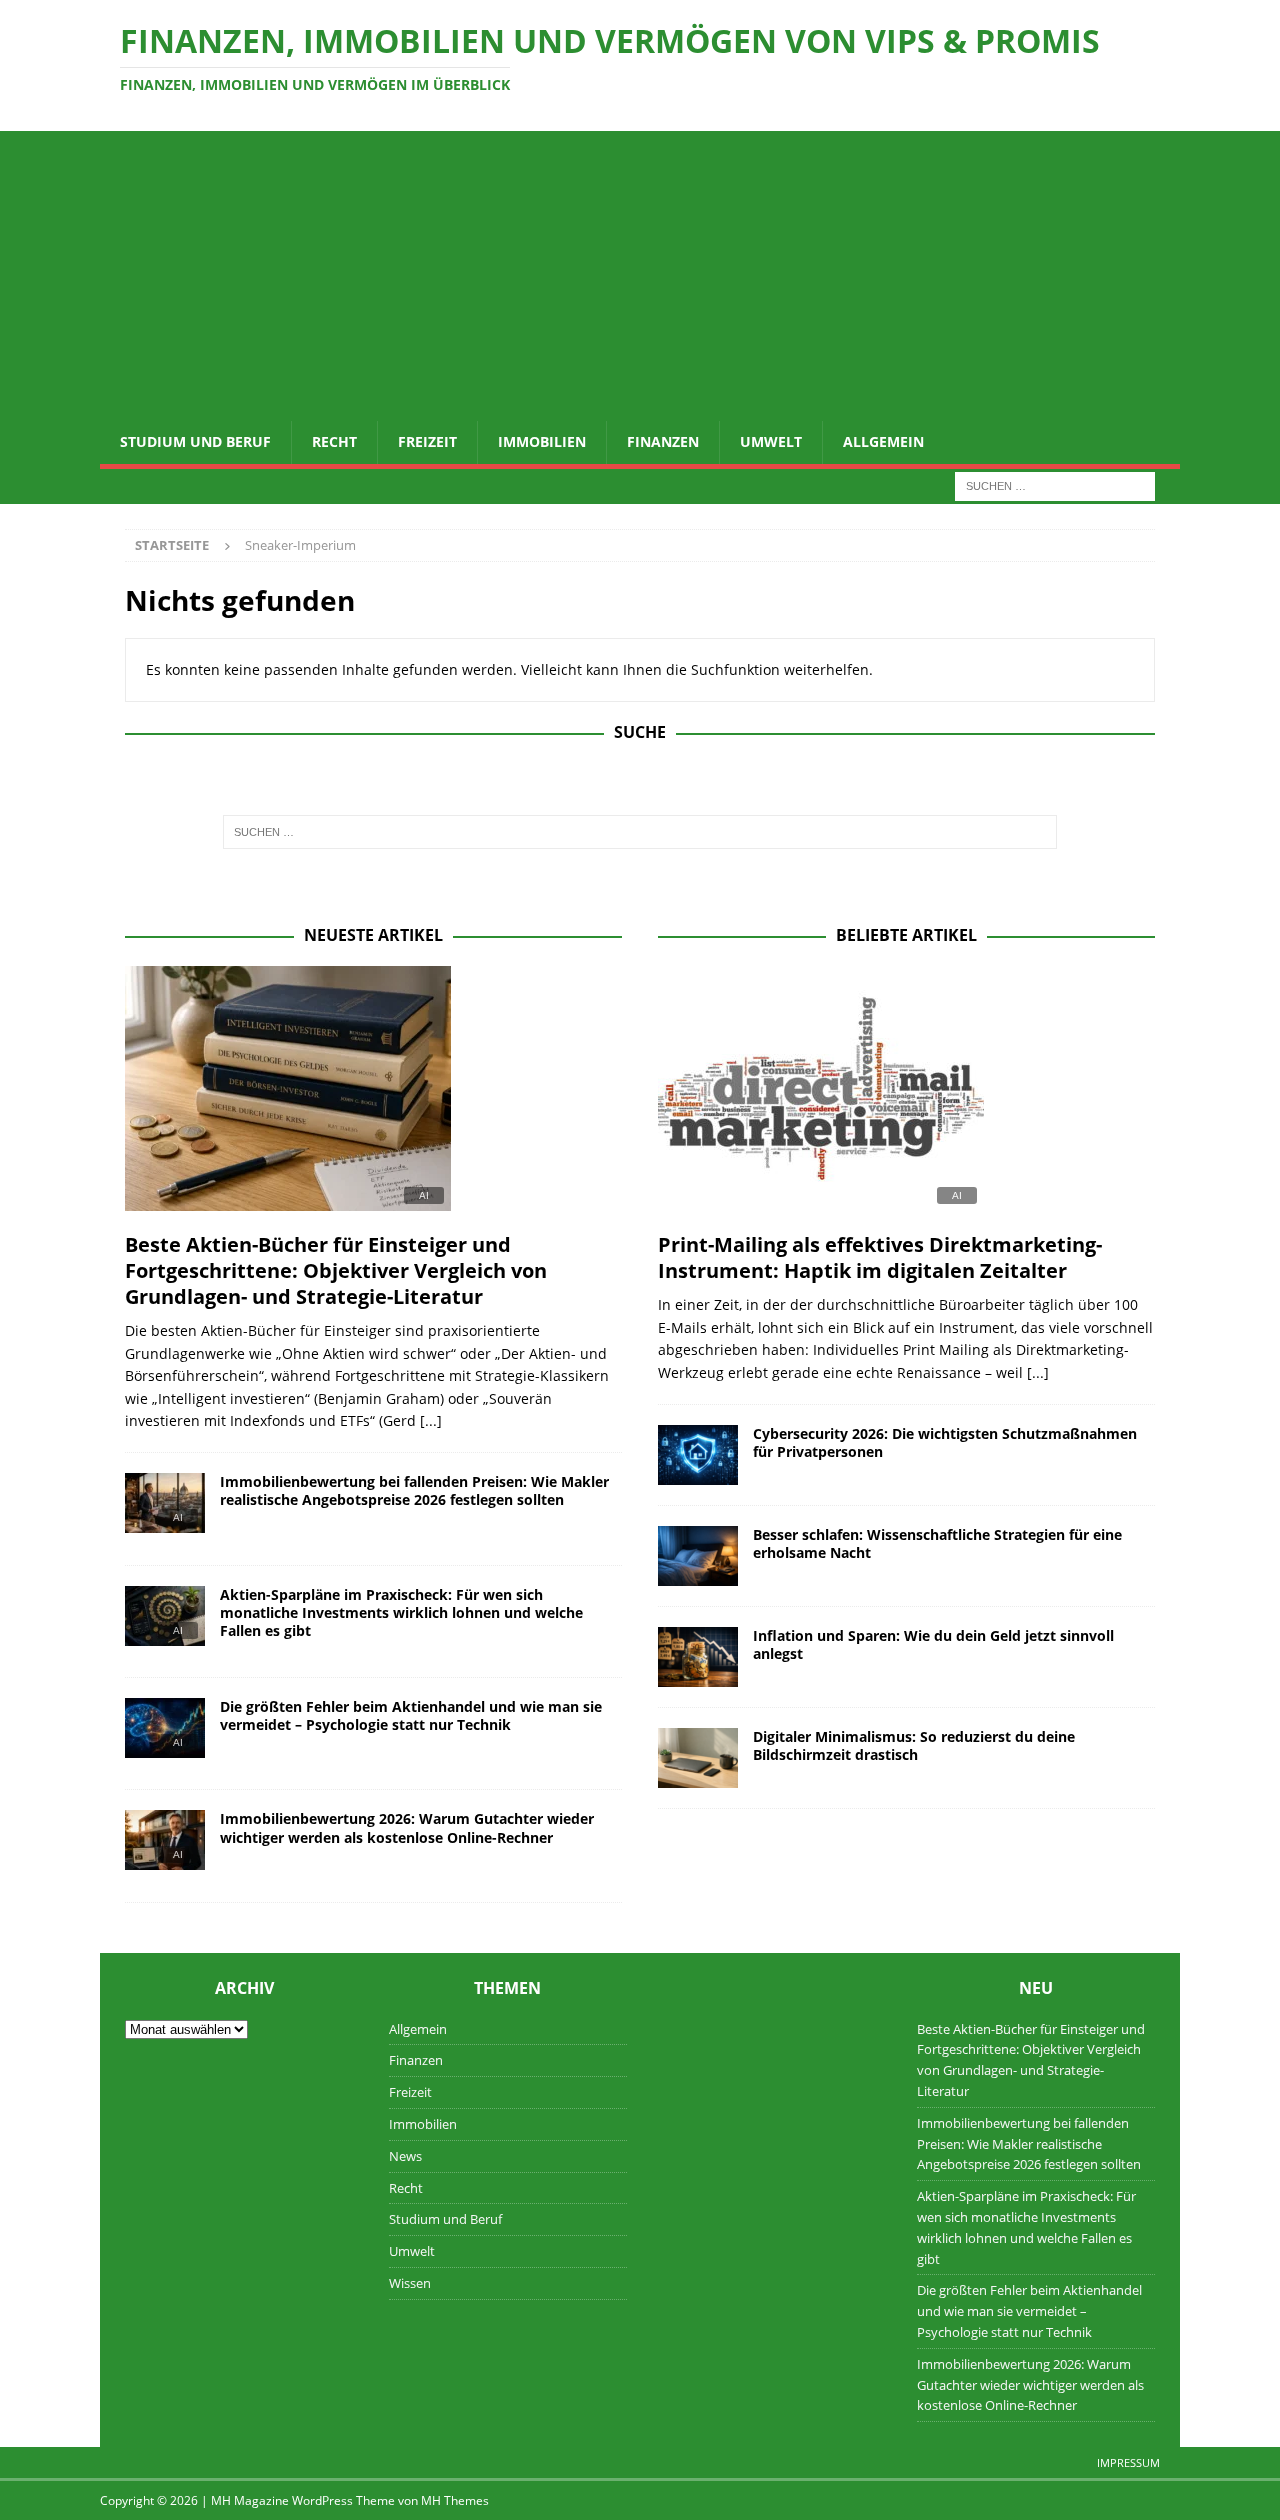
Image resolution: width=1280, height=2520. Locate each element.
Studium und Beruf (195, 441)
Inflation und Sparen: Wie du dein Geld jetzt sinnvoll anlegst (933, 1644)
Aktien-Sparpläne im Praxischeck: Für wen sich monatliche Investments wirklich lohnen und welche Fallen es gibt (401, 1612)
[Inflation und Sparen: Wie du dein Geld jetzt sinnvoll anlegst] (698, 1657)
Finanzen (663, 441)
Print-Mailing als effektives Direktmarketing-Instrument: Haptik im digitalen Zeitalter (880, 1257)
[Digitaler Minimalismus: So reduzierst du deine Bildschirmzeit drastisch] (698, 1758)
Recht (334, 441)
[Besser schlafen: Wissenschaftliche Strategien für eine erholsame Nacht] (698, 1556)
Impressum (1128, 2462)
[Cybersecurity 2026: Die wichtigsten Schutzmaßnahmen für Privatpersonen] (698, 1455)
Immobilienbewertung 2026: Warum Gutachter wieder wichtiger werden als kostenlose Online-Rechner (407, 1827)
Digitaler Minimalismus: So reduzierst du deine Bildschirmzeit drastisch (914, 1745)
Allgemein (883, 441)
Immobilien (542, 441)
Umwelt (771, 441)
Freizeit (427, 441)
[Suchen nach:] (1055, 484)
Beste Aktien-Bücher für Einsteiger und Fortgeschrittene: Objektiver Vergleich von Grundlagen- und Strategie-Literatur (336, 1270)
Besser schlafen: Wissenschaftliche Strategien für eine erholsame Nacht (937, 1543)
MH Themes (455, 2500)
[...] (431, 1420)
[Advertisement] (640, 271)
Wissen (410, 2283)
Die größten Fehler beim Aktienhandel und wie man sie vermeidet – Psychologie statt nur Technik (411, 1715)
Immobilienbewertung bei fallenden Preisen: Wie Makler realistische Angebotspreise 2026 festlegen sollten (414, 1490)
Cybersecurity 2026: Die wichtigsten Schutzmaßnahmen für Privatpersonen (945, 1442)
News (405, 2156)
